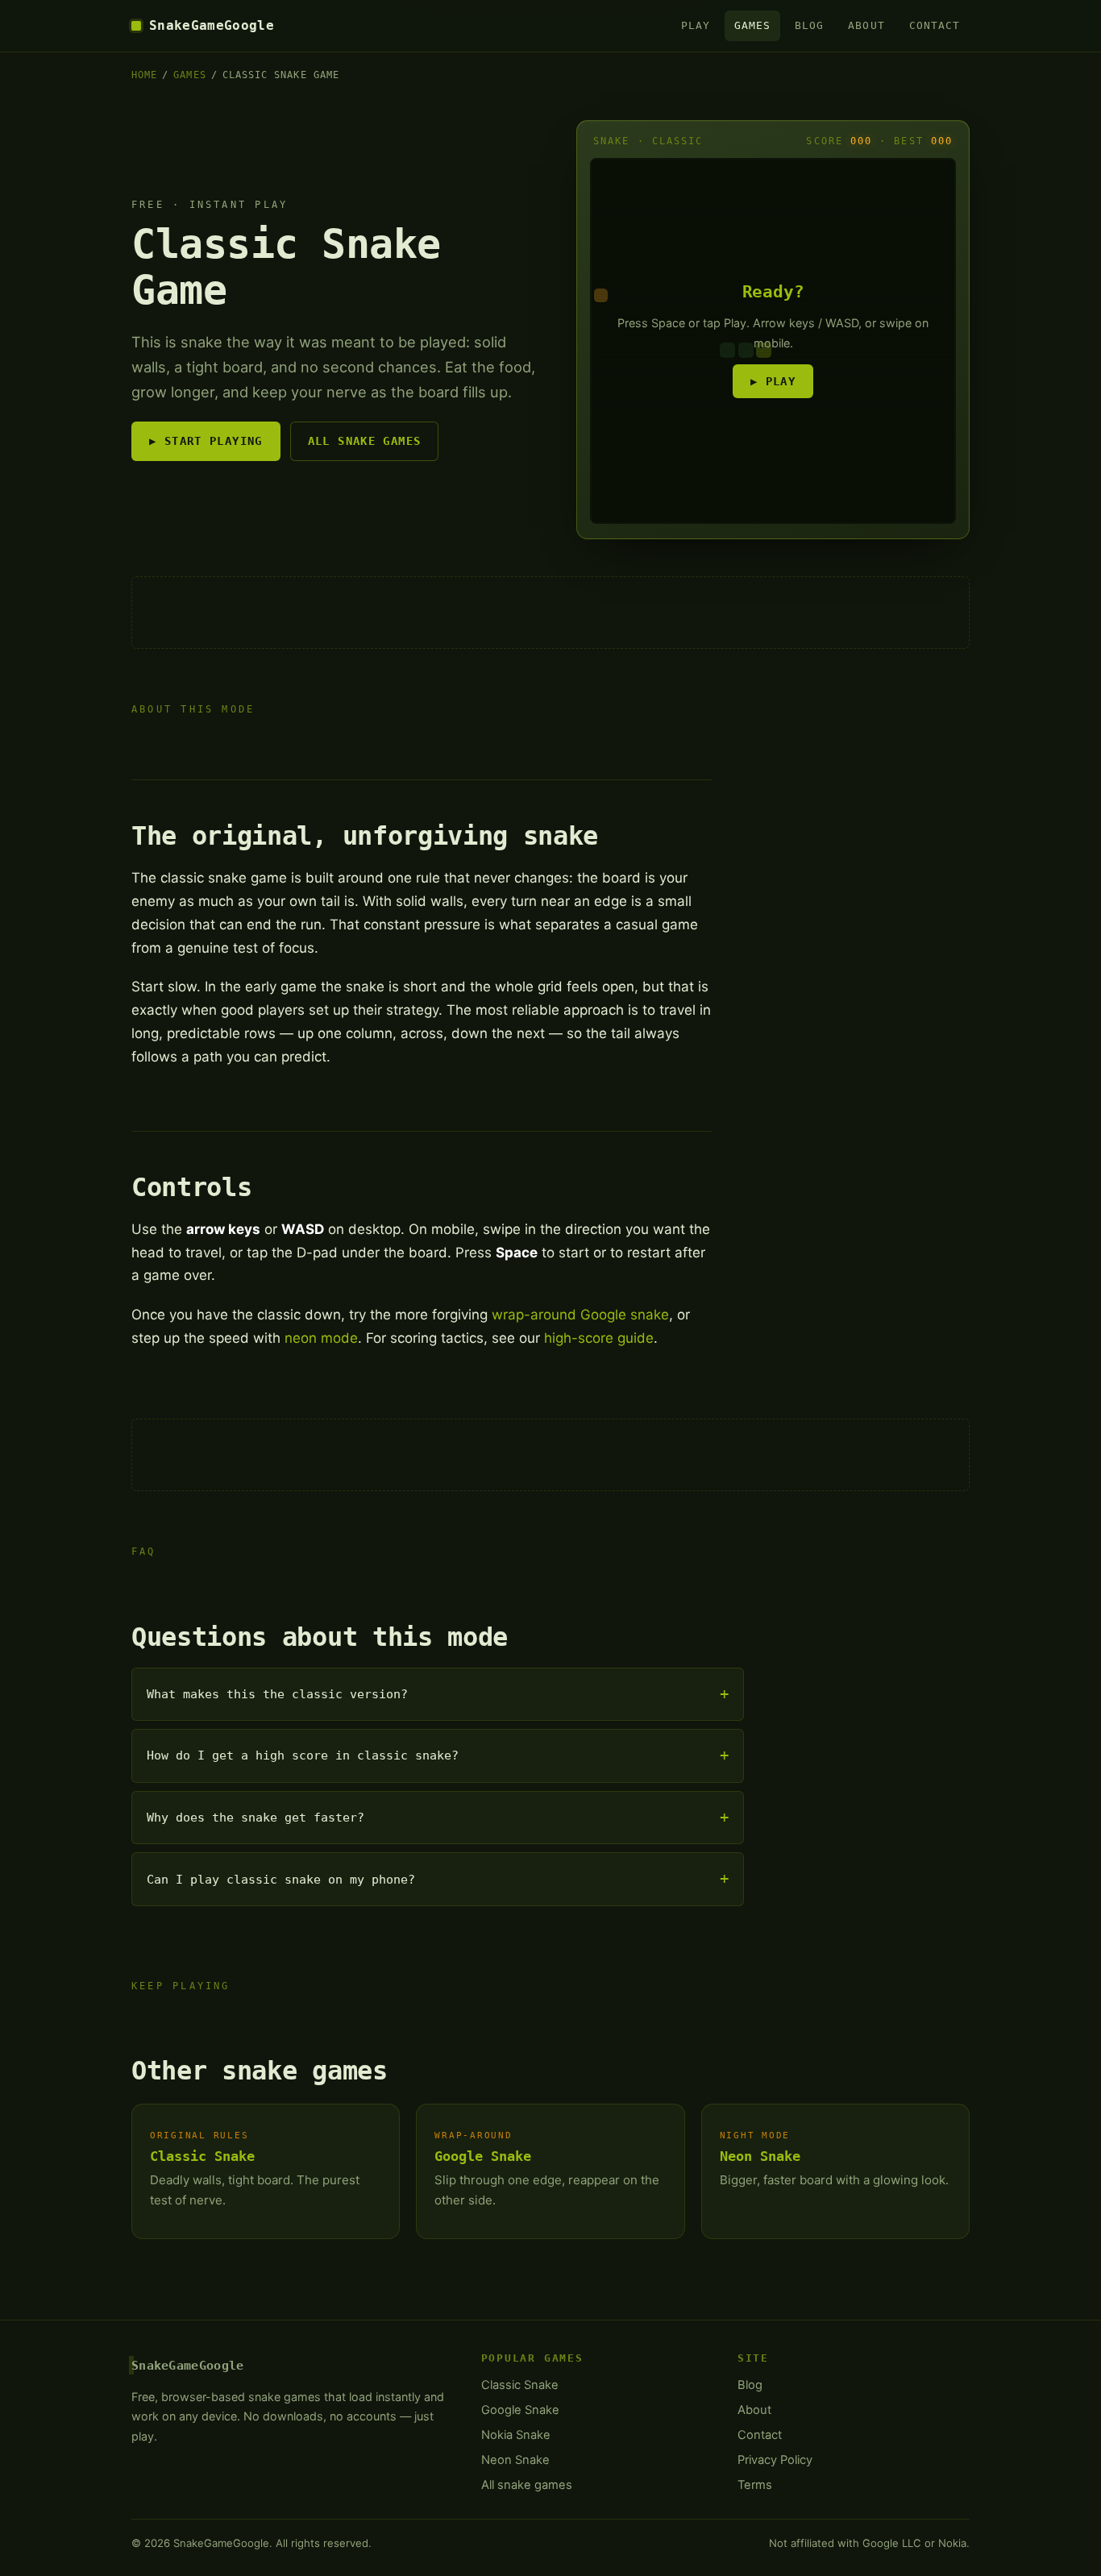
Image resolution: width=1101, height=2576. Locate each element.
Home (144, 75)
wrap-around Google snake (580, 1315)
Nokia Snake (516, 2435)
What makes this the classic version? (277, 1694)
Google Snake (483, 2156)
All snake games (365, 441)
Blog (809, 25)
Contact (935, 25)
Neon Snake (760, 2156)
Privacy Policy (775, 2460)
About (866, 25)
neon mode (321, 1338)
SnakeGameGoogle (212, 25)
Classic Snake (202, 2156)
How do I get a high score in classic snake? (303, 1755)
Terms (755, 2485)
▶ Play (773, 381)
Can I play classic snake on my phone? (281, 1880)
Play (696, 25)
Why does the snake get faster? (256, 1818)
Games (752, 25)
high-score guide (599, 1338)
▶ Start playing (206, 441)
